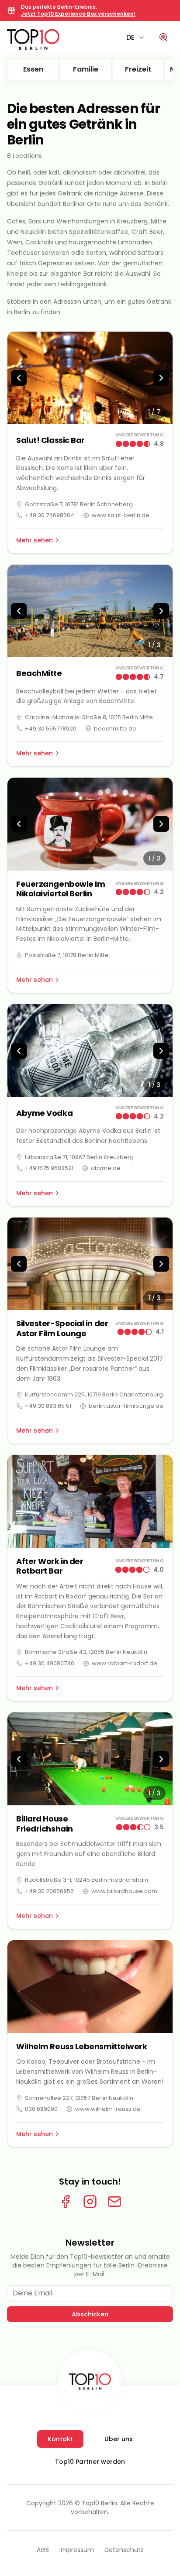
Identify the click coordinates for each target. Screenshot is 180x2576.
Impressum (77, 2550)
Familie (86, 69)
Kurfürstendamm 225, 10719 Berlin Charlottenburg (94, 1394)
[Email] (114, 2202)
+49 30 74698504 (50, 515)
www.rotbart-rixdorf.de (125, 1663)
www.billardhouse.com (124, 1891)
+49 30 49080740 (50, 1663)
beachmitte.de (115, 729)
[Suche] (163, 38)
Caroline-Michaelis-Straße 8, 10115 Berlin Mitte (89, 717)
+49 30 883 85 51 (48, 1406)
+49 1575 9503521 (49, 1168)
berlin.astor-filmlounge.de (126, 1406)
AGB (43, 2550)
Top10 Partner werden (90, 2462)
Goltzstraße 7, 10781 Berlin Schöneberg (79, 504)
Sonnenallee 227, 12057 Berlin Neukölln (79, 2098)
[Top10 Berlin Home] (90, 2381)
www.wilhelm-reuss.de (108, 2109)
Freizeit (138, 69)
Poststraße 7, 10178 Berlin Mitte (67, 955)
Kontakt (60, 2439)
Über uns (119, 2439)
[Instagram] (90, 2202)
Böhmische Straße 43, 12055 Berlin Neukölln (86, 1652)
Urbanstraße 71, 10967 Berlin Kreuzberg (79, 1157)
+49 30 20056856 (49, 1891)
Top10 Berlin (99, 2503)
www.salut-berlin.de (121, 515)
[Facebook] (66, 2202)
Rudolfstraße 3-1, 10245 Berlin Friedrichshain (87, 1880)
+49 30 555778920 (51, 729)
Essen (33, 69)
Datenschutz (124, 2550)
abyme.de (106, 1168)
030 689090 (41, 2109)
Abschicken (90, 2314)
